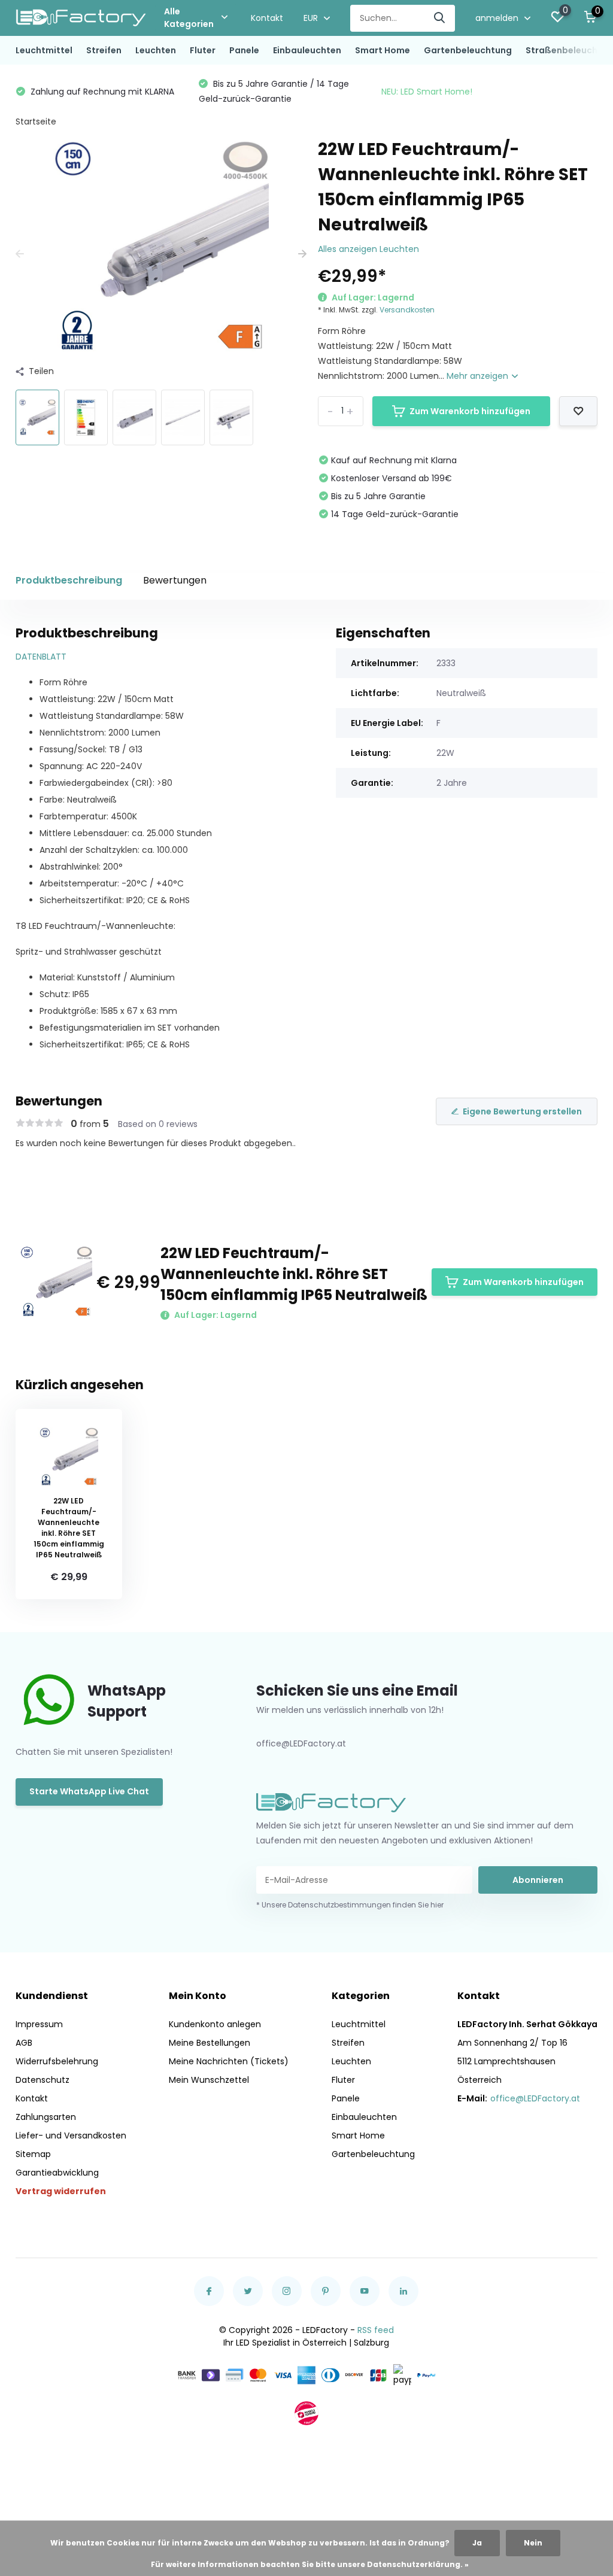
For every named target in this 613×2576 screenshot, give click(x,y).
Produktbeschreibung (69, 580)
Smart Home (383, 50)
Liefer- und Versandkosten (71, 2135)
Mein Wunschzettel (209, 2080)
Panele (244, 50)
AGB (24, 2043)
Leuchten (156, 50)
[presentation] (20, 254)
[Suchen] (440, 18)
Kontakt (267, 18)
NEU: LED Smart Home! (244, 92)
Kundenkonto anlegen (215, 2024)
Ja (477, 2543)
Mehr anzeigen (479, 376)
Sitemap (33, 2154)
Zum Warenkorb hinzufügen (470, 411)
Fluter (203, 50)
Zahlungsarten (46, 2117)
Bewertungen (175, 580)
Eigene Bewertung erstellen (522, 1111)
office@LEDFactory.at (535, 2098)
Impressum (39, 2024)
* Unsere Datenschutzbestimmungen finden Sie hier (350, 1905)
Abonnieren (538, 1880)
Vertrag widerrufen (61, 2191)
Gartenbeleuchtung (468, 50)
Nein (533, 2543)
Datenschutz (43, 2080)
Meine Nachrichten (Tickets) (229, 2061)
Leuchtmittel (44, 50)
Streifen (104, 50)
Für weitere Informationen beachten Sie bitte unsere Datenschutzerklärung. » (310, 2564)
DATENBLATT (41, 657)
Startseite (36, 121)
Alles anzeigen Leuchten (368, 249)
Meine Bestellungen (210, 2043)
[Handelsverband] (306, 2413)
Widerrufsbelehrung (57, 2061)
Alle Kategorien (189, 18)
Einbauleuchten (307, 50)
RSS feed (376, 2330)
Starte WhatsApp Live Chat (89, 1791)
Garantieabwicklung (57, 2173)
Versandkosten (407, 310)
